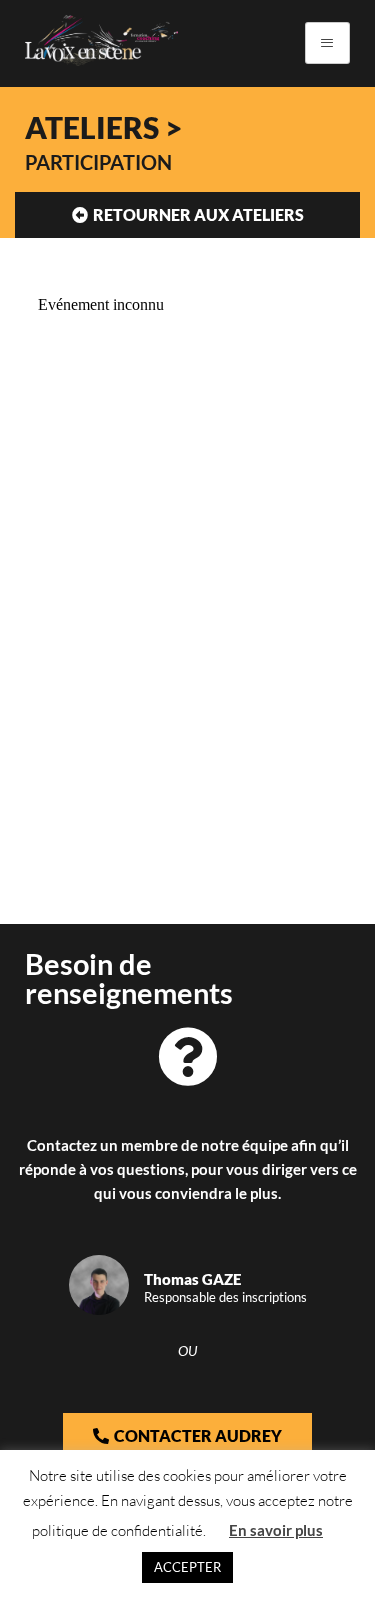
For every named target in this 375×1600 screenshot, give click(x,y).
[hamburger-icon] (327, 43)
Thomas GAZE (192, 1279)
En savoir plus (276, 1530)
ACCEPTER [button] (187, 1567)
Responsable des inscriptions (225, 1297)
